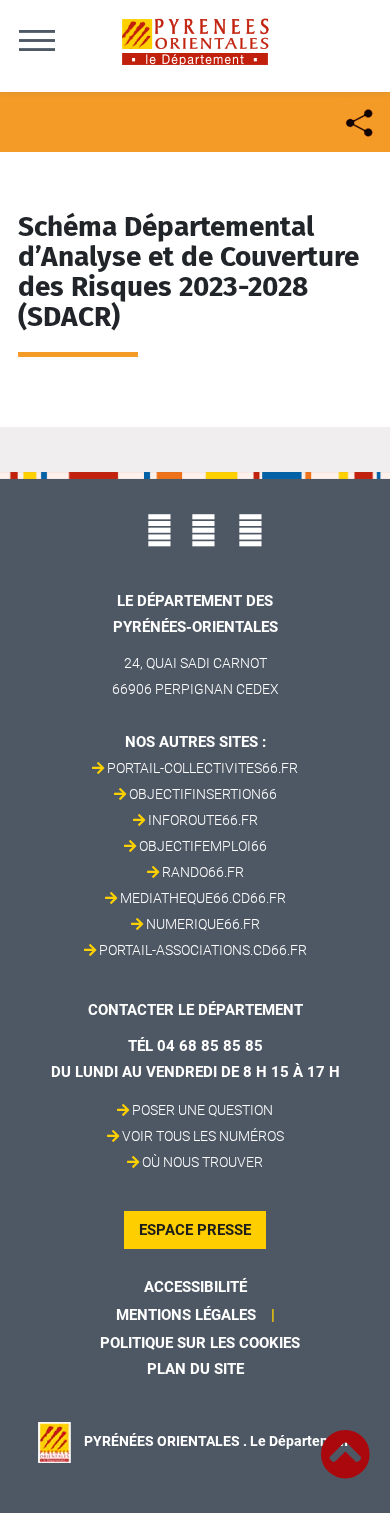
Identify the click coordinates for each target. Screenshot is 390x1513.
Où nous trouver (202, 1162)
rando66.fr (203, 872)
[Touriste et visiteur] (357, 120)
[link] (345, 1443)
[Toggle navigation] (37, 40)
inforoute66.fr (203, 820)
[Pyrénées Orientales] (195, 40)
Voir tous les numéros (203, 1136)
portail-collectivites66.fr (202, 768)
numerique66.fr (203, 924)
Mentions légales (186, 1315)
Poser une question (202, 1110)
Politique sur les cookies (200, 1343)
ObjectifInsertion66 (203, 794)
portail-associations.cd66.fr (203, 950)
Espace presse (195, 1230)
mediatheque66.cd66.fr (203, 898)
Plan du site (195, 1369)
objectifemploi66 (203, 846)
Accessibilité (195, 1287)
